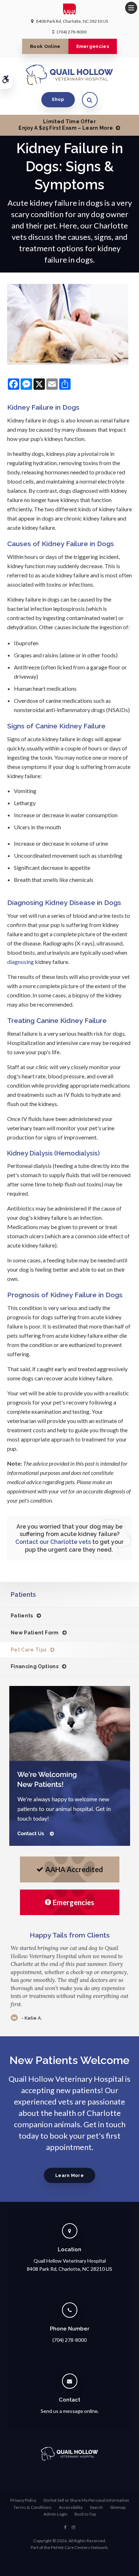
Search (96, 2507)
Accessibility (71, 2507)
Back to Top (85, 2514)
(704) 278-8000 (72, 32)
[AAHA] (70, 11)
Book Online (45, 46)
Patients (22, 1616)
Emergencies (93, 46)
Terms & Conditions (33, 2507)
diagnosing (20, 962)
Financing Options (35, 1666)
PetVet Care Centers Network (79, 2547)
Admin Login (55, 2514)
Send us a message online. (70, 2411)
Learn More (69, 2175)
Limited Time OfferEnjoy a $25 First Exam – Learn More (66, 125)
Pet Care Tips (29, 1650)
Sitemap (118, 2507)
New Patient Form (35, 1633)
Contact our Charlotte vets (53, 1542)
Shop (58, 99)
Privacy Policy (23, 2500)
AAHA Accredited (74, 1869)
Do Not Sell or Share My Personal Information (86, 2500)
